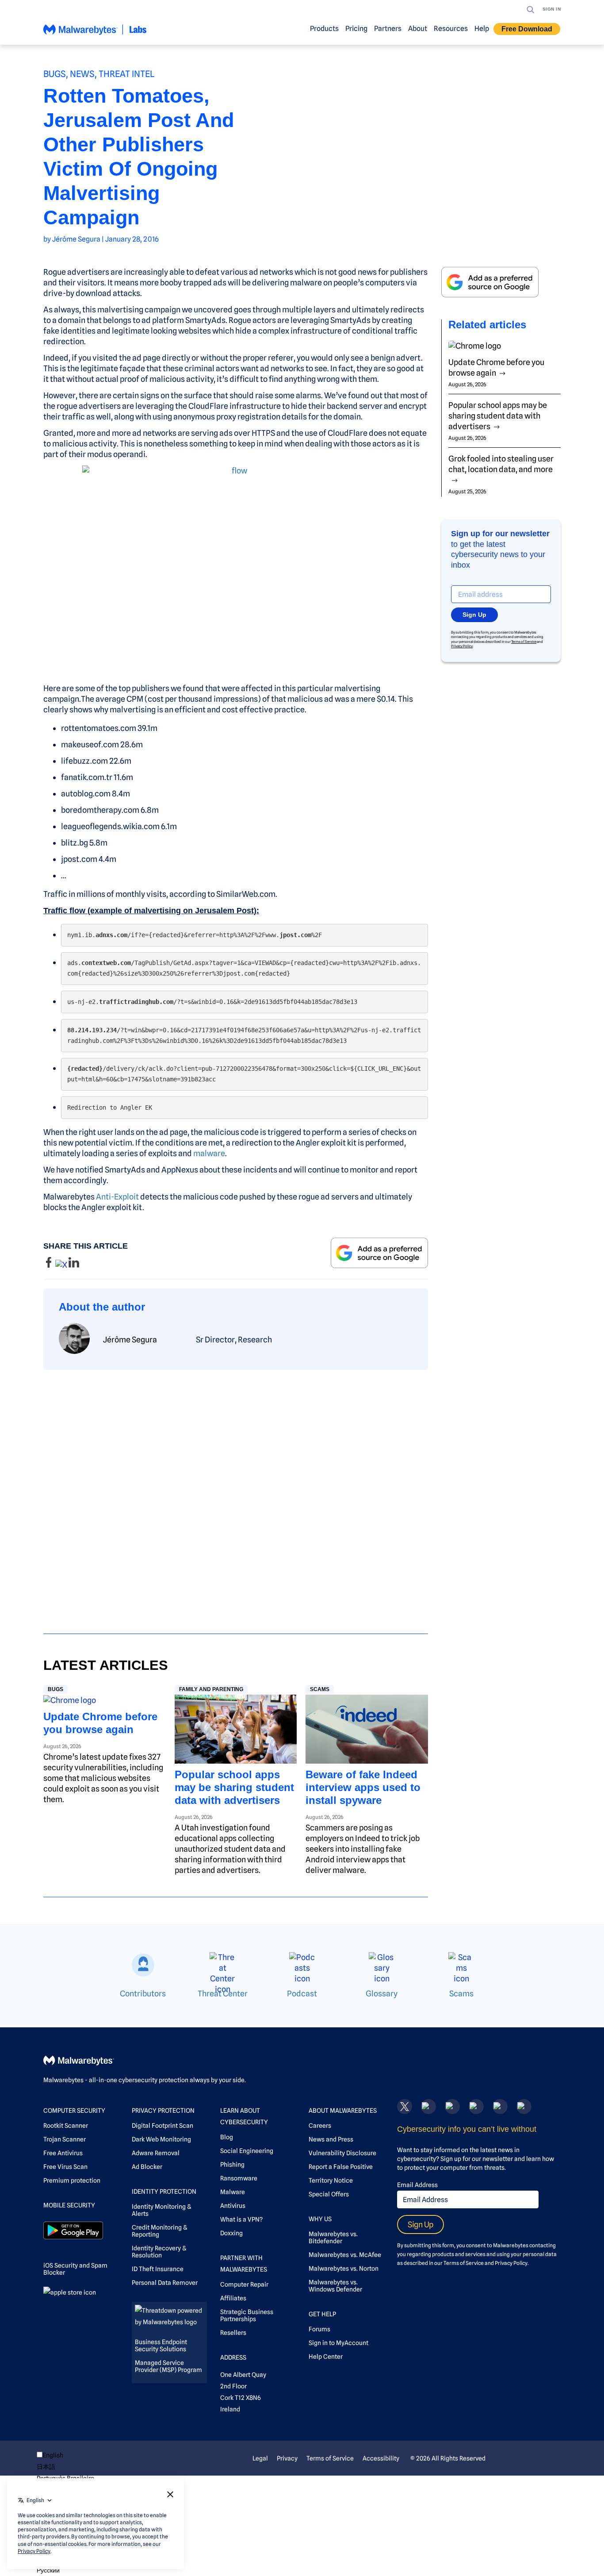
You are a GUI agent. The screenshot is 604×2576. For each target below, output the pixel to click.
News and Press (331, 2139)
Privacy (287, 2458)
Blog (227, 2137)
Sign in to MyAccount (338, 2343)
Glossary (382, 1994)
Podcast (302, 1994)
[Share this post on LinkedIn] (74, 1265)
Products (324, 29)
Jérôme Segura (76, 239)
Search (531, 10)
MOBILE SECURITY (69, 2205)
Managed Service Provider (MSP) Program (168, 2366)
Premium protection (72, 2180)
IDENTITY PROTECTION (164, 2192)
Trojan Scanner (65, 2139)
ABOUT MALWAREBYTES (343, 2111)
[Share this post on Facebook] (49, 1265)
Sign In (552, 9)
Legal (260, 2458)
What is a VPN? (241, 2219)
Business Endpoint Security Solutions (161, 2345)
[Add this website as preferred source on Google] (379, 1253)
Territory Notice (331, 2180)
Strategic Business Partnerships (247, 2315)
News (82, 74)
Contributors (143, 1994)
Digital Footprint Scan (162, 2126)
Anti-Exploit (117, 1197)
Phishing (232, 2165)
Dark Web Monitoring (161, 2139)
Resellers (233, 2333)
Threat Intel (127, 74)
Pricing (356, 29)
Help (482, 29)
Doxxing (231, 2233)
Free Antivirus (63, 2153)
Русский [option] (48, 2570)
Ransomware (239, 2178)
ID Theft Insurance (158, 2269)
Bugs (55, 74)
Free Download (527, 29)
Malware (233, 2192)
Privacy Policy (462, 646)
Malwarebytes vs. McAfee (345, 2255)
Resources (451, 29)
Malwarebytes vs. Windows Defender (335, 2286)
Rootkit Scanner (66, 2126)
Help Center (326, 2357)
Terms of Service (524, 642)
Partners (388, 29)
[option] (65, 2467)
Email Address (417, 2185)
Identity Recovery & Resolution (159, 2252)
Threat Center (223, 1994)
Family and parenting (211, 1689)
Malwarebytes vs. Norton (344, 2268)
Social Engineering (247, 2151)
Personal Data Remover (165, 2283)
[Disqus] (236, 1494)
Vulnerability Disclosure (342, 2153)
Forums (319, 2329)
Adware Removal (156, 2153)
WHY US (320, 2219)
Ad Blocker (147, 2167)
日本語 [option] (46, 2467)
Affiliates (233, 2298)
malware (209, 1153)
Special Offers (329, 2194)
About (418, 29)
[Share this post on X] (62, 1265)
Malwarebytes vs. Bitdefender (333, 2238)
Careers (320, 2126)
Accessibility (381, 2458)
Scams (320, 1689)
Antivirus (233, 2206)
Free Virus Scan (65, 2167)
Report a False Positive (341, 2167)
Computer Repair (244, 2284)
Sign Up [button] (474, 615)
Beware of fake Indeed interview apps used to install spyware (363, 1787)
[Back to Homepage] (95, 33)
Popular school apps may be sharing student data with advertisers (234, 1787)
